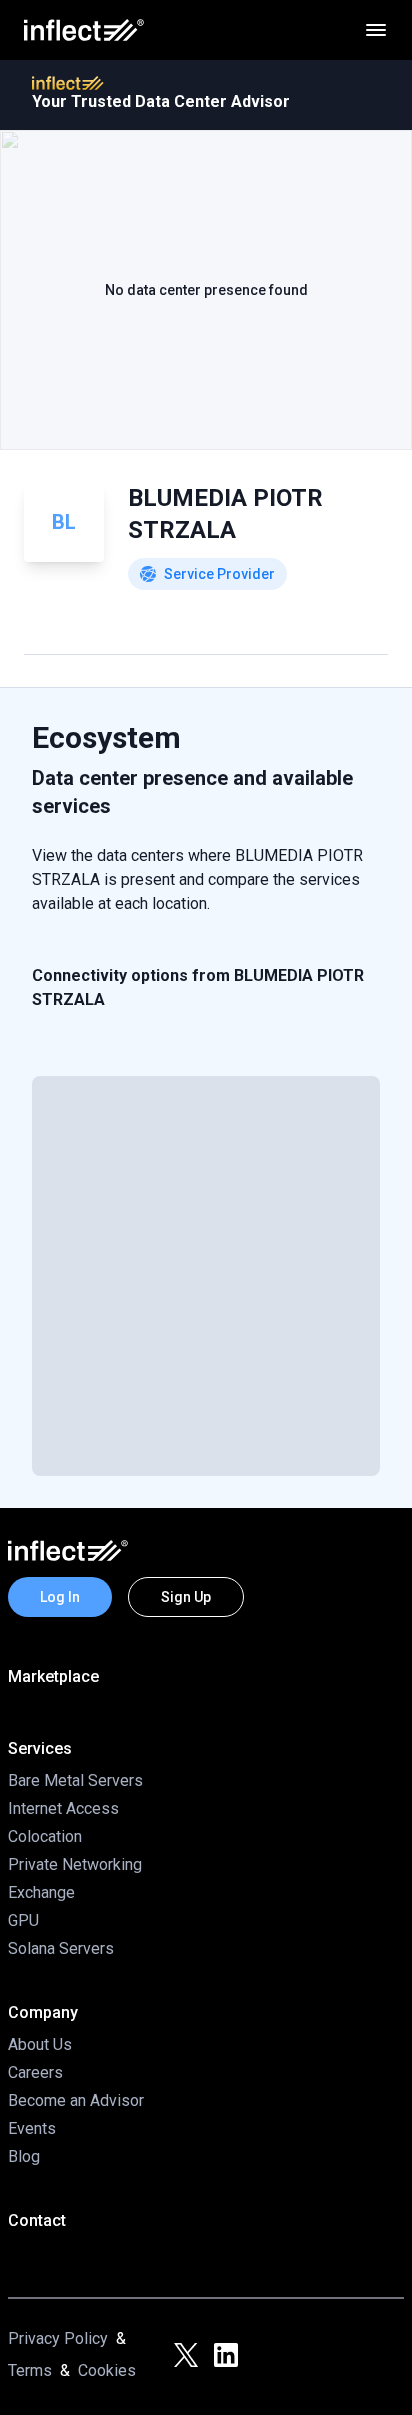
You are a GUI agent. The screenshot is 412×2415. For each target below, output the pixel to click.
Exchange (41, 1892)
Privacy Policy (58, 2338)
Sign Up (186, 1597)
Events (32, 2128)
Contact (37, 2220)
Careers (35, 2072)
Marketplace (53, 1676)
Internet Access (63, 1808)
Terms (30, 2370)
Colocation (45, 1836)
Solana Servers (61, 1948)
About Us (40, 2044)
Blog (24, 2156)
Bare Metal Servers (75, 1780)
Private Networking (75, 1864)
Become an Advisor (76, 2100)
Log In (60, 1597)
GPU (23, 1920)
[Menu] (376, 30)
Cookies (107, 2370)
